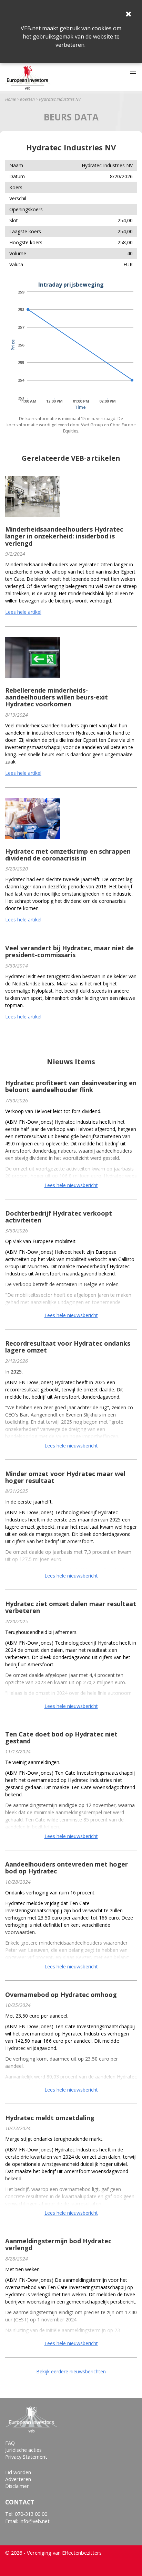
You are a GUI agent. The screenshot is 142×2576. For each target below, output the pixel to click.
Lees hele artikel (23, 612)
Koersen (27, 99)
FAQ (10, 2443)
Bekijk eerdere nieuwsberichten (71, 2371)
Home (11, 99)
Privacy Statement (26, 2457)
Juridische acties (23, 2450)
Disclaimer (17, 2486)
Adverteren (18, 2479)
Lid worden (18, 2472)
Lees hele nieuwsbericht (71, 1185)
